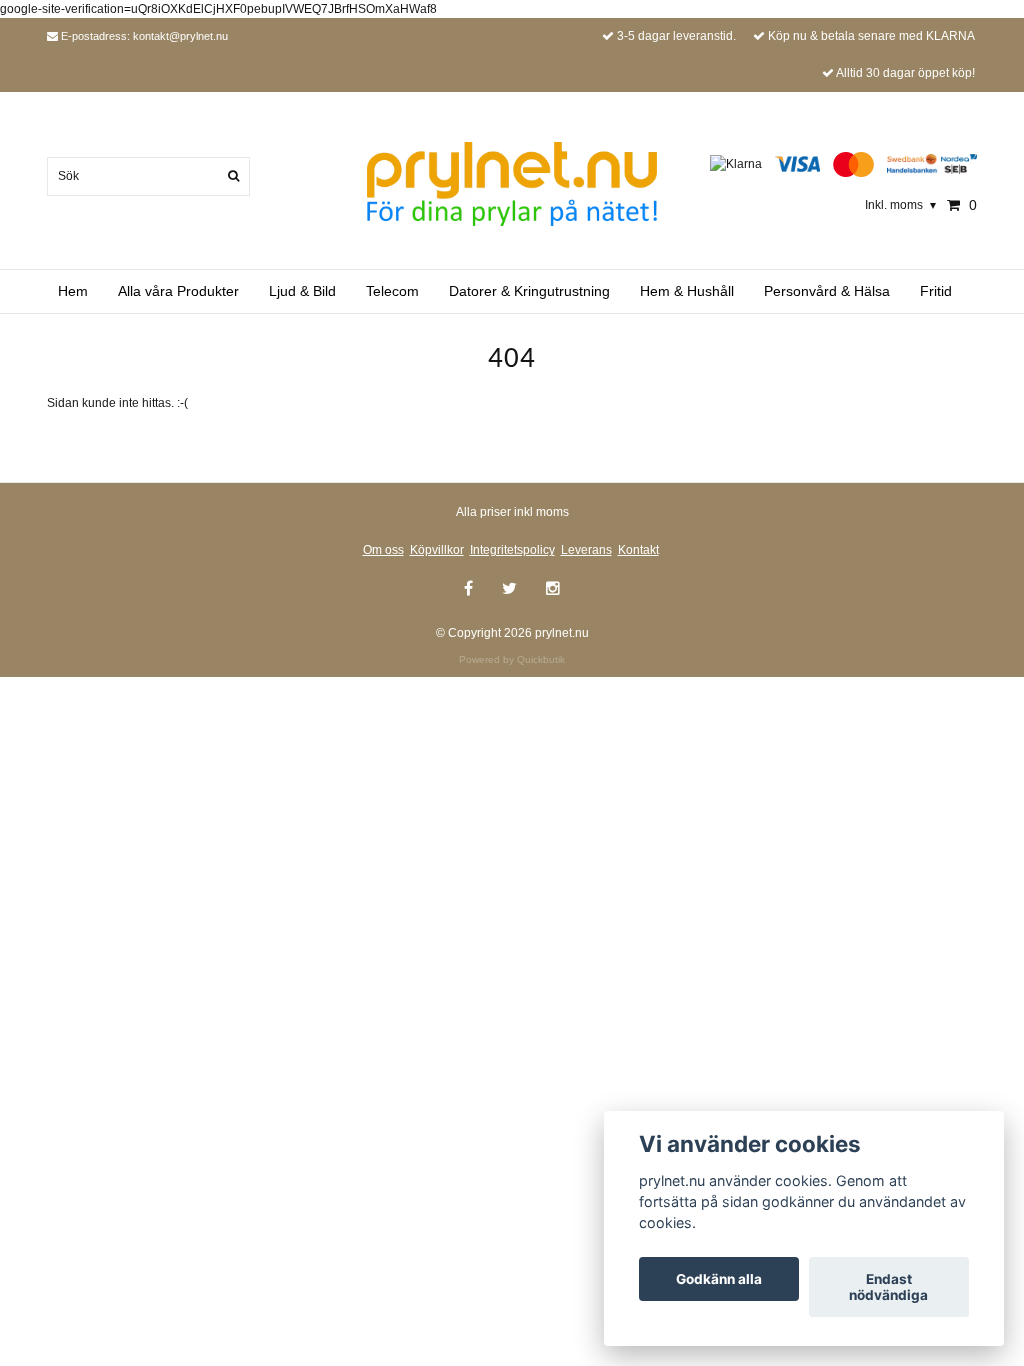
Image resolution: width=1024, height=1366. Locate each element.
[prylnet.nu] (512, 183)
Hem (73, 291)
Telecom (392, 291)
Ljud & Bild (302, 291)
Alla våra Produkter (178, 291)
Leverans (586, 550)
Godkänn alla (719, 1279)
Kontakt (638, 550)
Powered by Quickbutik (512, 659)
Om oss (383, 550)
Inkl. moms (900, 205)
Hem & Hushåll (687, 291)
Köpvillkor (437, 550)
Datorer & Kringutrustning (529, 291)
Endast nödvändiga (888, 1287)
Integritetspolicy (512, 550)
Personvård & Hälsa (827, 291)
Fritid (936, 291)
